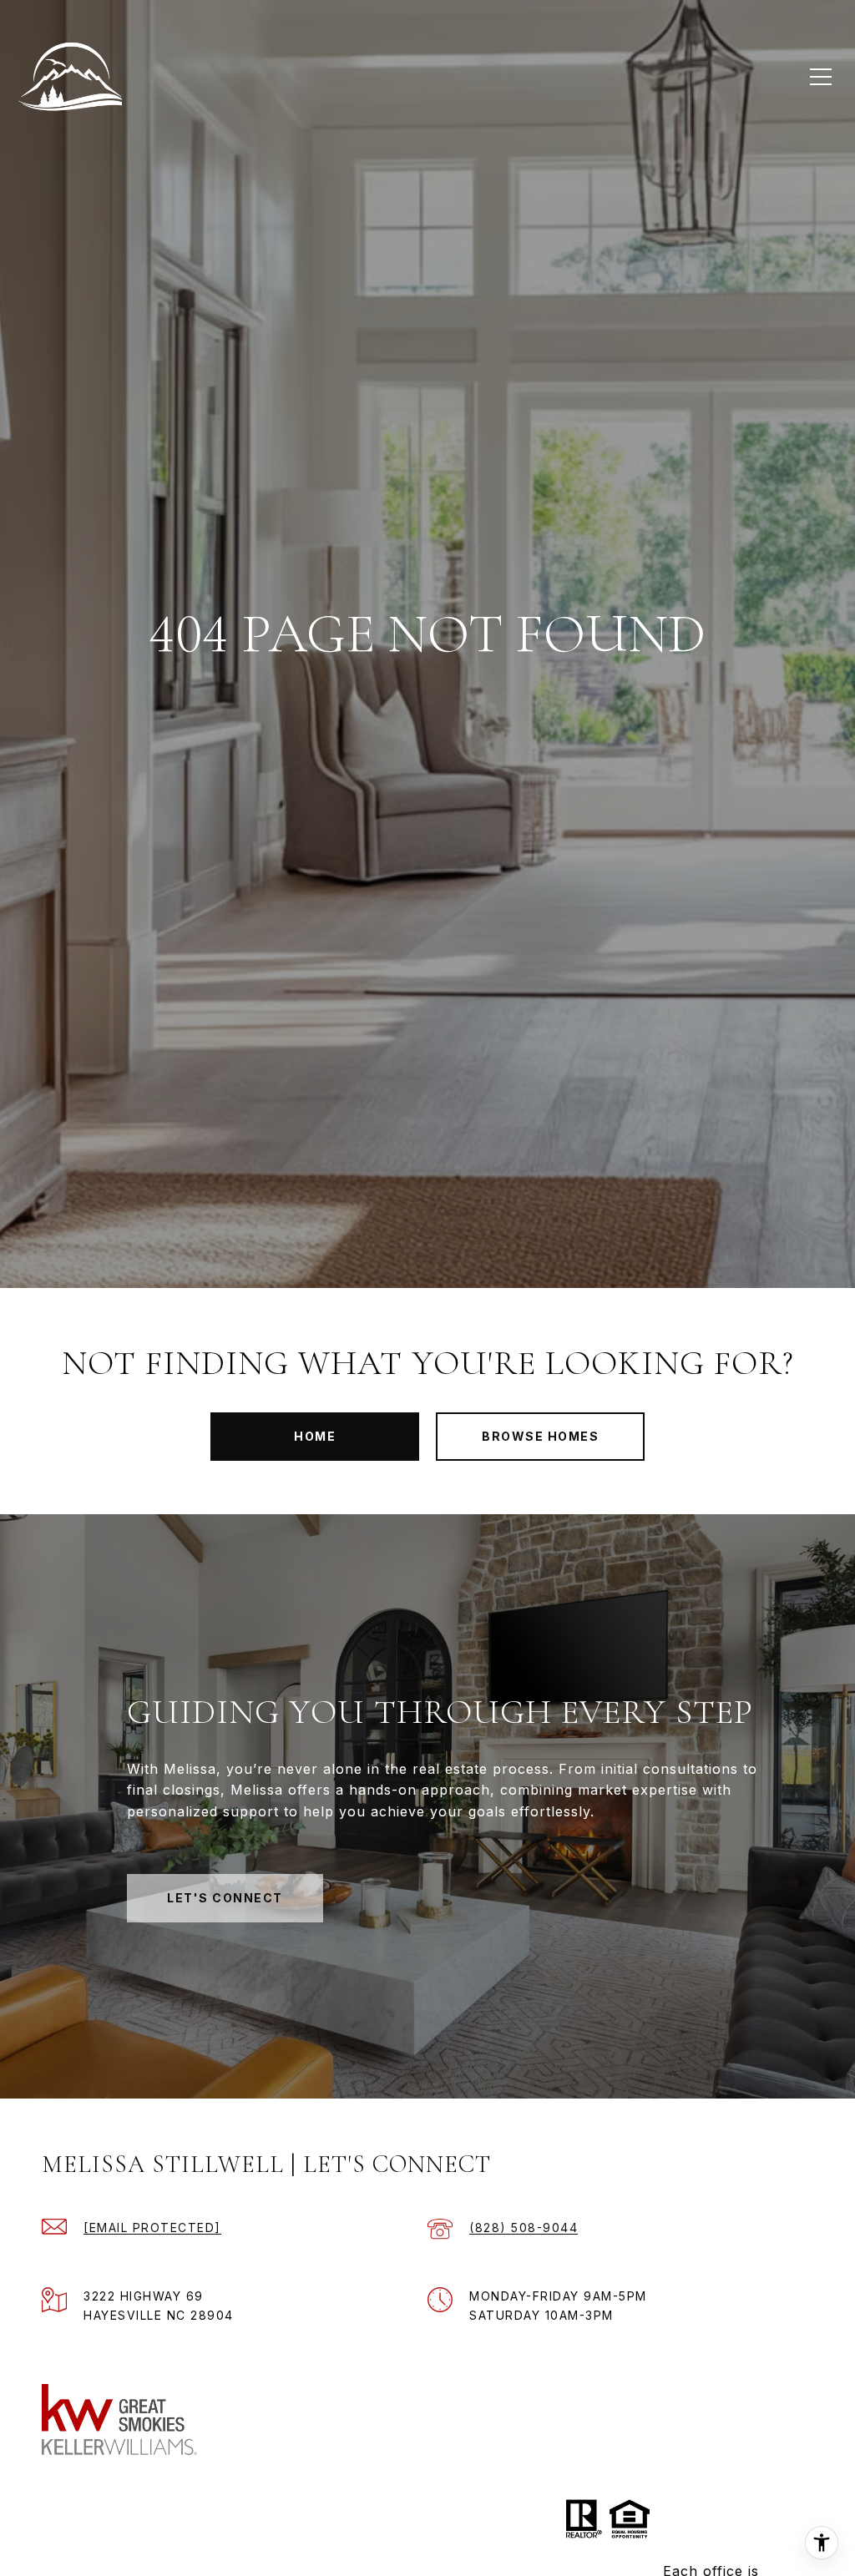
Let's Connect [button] (225, 1898)
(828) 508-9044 (524, 2227)
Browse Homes (540, 1436)
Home (315, 1436)
